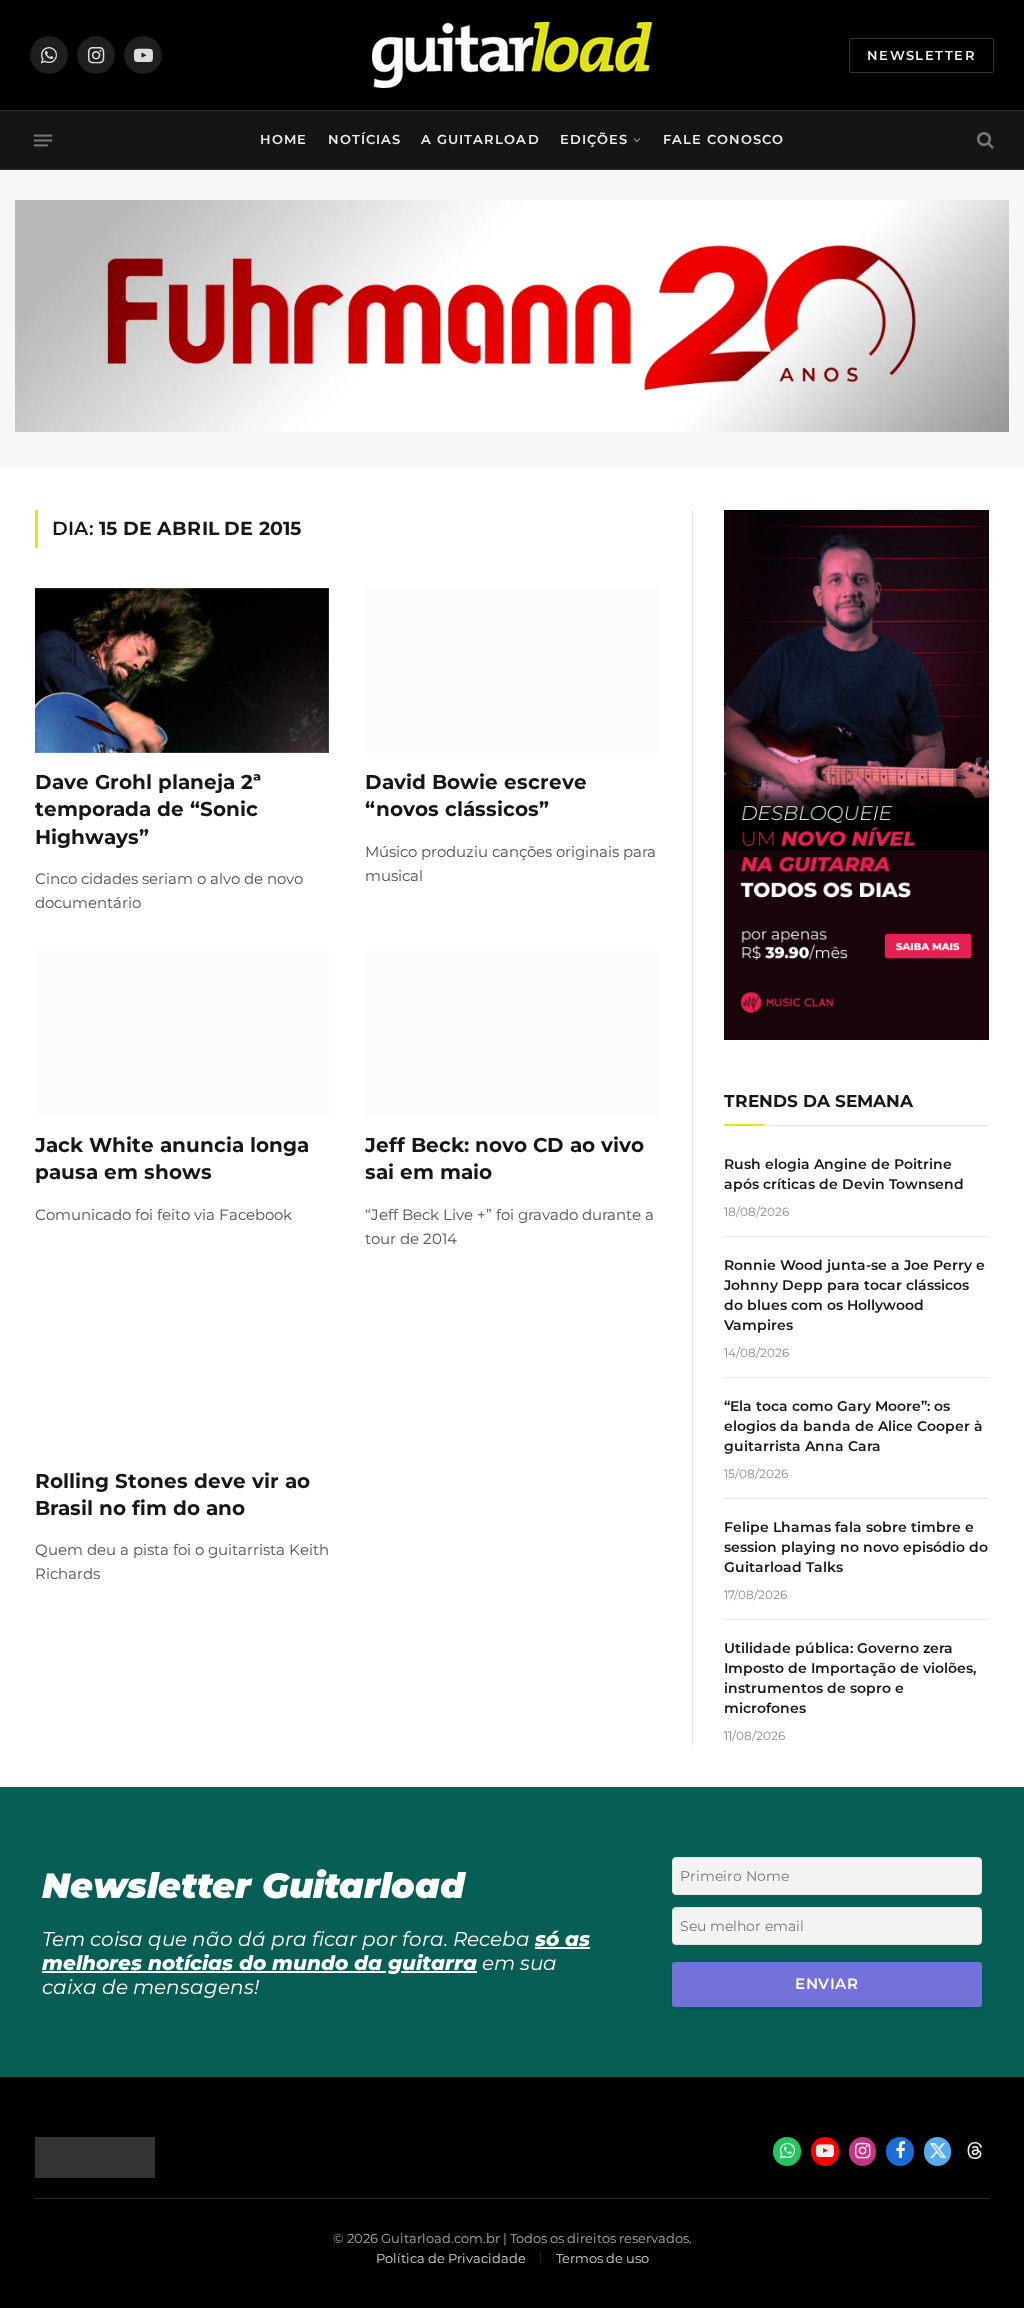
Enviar (826, 1983)
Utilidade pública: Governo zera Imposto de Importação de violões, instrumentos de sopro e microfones (850, 1678)
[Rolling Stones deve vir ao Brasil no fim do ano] (182, 1369)
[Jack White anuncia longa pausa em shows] (182, 1033)
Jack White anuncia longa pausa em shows (172, 1158)
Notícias (364, 139)
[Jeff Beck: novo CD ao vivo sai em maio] (512, 1033)
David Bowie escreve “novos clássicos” (476, 795)
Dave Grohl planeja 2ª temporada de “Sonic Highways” (148, 809)
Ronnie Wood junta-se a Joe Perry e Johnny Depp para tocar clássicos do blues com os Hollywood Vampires (854, 1295)
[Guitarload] (512, 55)
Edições (594, 139)
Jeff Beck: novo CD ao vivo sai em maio (504, 1158)
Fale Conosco (723, 139)
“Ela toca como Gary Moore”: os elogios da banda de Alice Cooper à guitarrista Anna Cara (853, 1426)
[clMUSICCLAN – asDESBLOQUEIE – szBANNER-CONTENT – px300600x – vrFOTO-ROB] (856, 1034)
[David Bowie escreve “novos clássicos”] (512, 670)
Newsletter (921, 55)
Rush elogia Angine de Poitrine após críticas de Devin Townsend (844, 1174)
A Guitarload (480, 139)
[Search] (983, 140)
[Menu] (43, 140)
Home (283, 139)
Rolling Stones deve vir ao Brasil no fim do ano (172, 1494)
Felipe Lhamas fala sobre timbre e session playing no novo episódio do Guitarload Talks (856, 1547)
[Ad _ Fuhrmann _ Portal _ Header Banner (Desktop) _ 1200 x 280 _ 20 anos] (512, 427)
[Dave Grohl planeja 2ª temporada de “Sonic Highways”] (182, 670)
